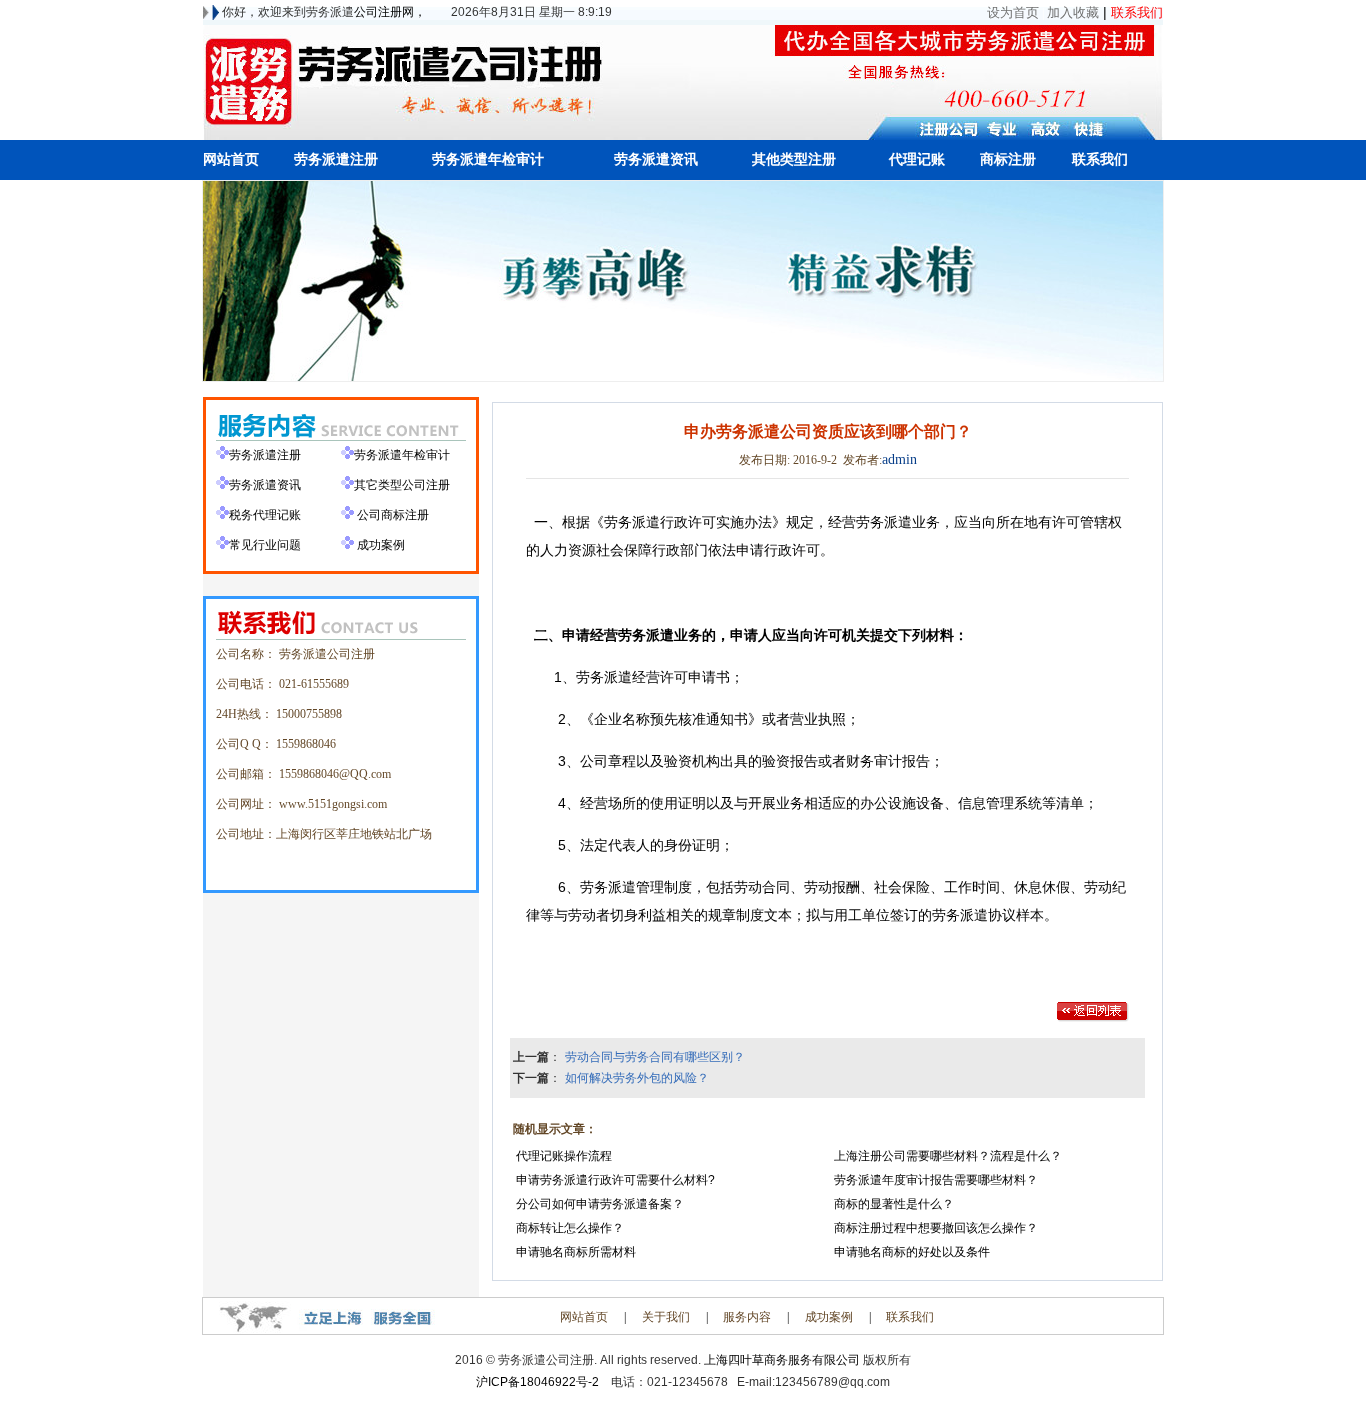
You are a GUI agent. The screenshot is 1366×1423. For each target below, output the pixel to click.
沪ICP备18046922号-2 (537, 1382)
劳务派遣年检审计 (402, 455)
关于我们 (666, 1317)
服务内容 (747, 1317)
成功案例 (381, 545)
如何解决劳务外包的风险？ (637, 1078)
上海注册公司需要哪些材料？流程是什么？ (946, 1156)
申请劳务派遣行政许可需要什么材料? (614, 1180)
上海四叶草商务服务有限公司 (782, 1360)
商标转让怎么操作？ (568, 1228)
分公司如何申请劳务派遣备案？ (598, 1204)
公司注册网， (390, 12)
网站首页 (584, 1317)
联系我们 (910, 1317)
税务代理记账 (265, 515)
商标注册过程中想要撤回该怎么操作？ (934, 1228)
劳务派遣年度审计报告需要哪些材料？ (934, 1180)
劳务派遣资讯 (265, 485)
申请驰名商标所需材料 (574, 1252)
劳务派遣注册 (265, 455)
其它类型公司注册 (402, 485)
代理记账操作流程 (562, 1156)
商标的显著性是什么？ (892, 1204)
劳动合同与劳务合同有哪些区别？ (655, 1057)
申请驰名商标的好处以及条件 (910, 1252)
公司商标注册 (393, 515)
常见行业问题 (265, 545)
